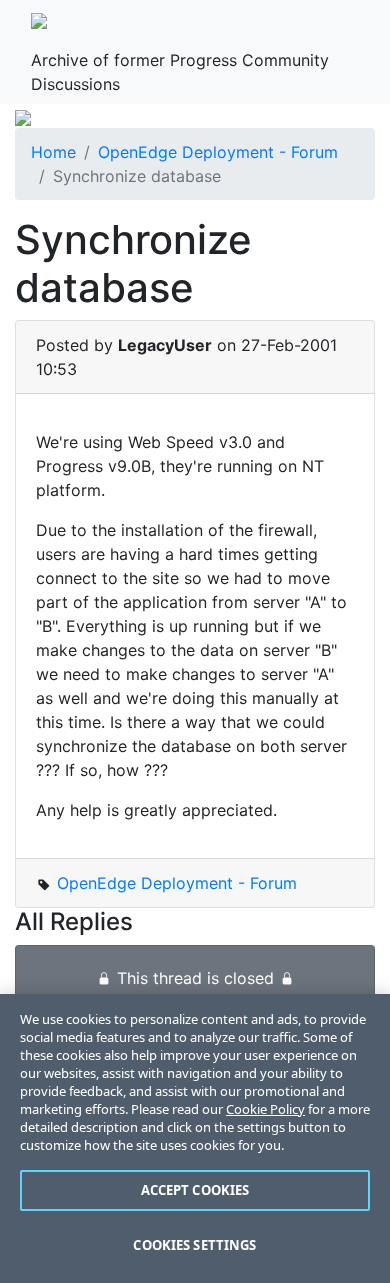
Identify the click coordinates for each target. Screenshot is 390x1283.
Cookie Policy (265, 1109)
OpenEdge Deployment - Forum (218, 152)
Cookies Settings (194, 1245)
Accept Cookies (195, 1190)
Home (53, 152)
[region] (195, 1138)
